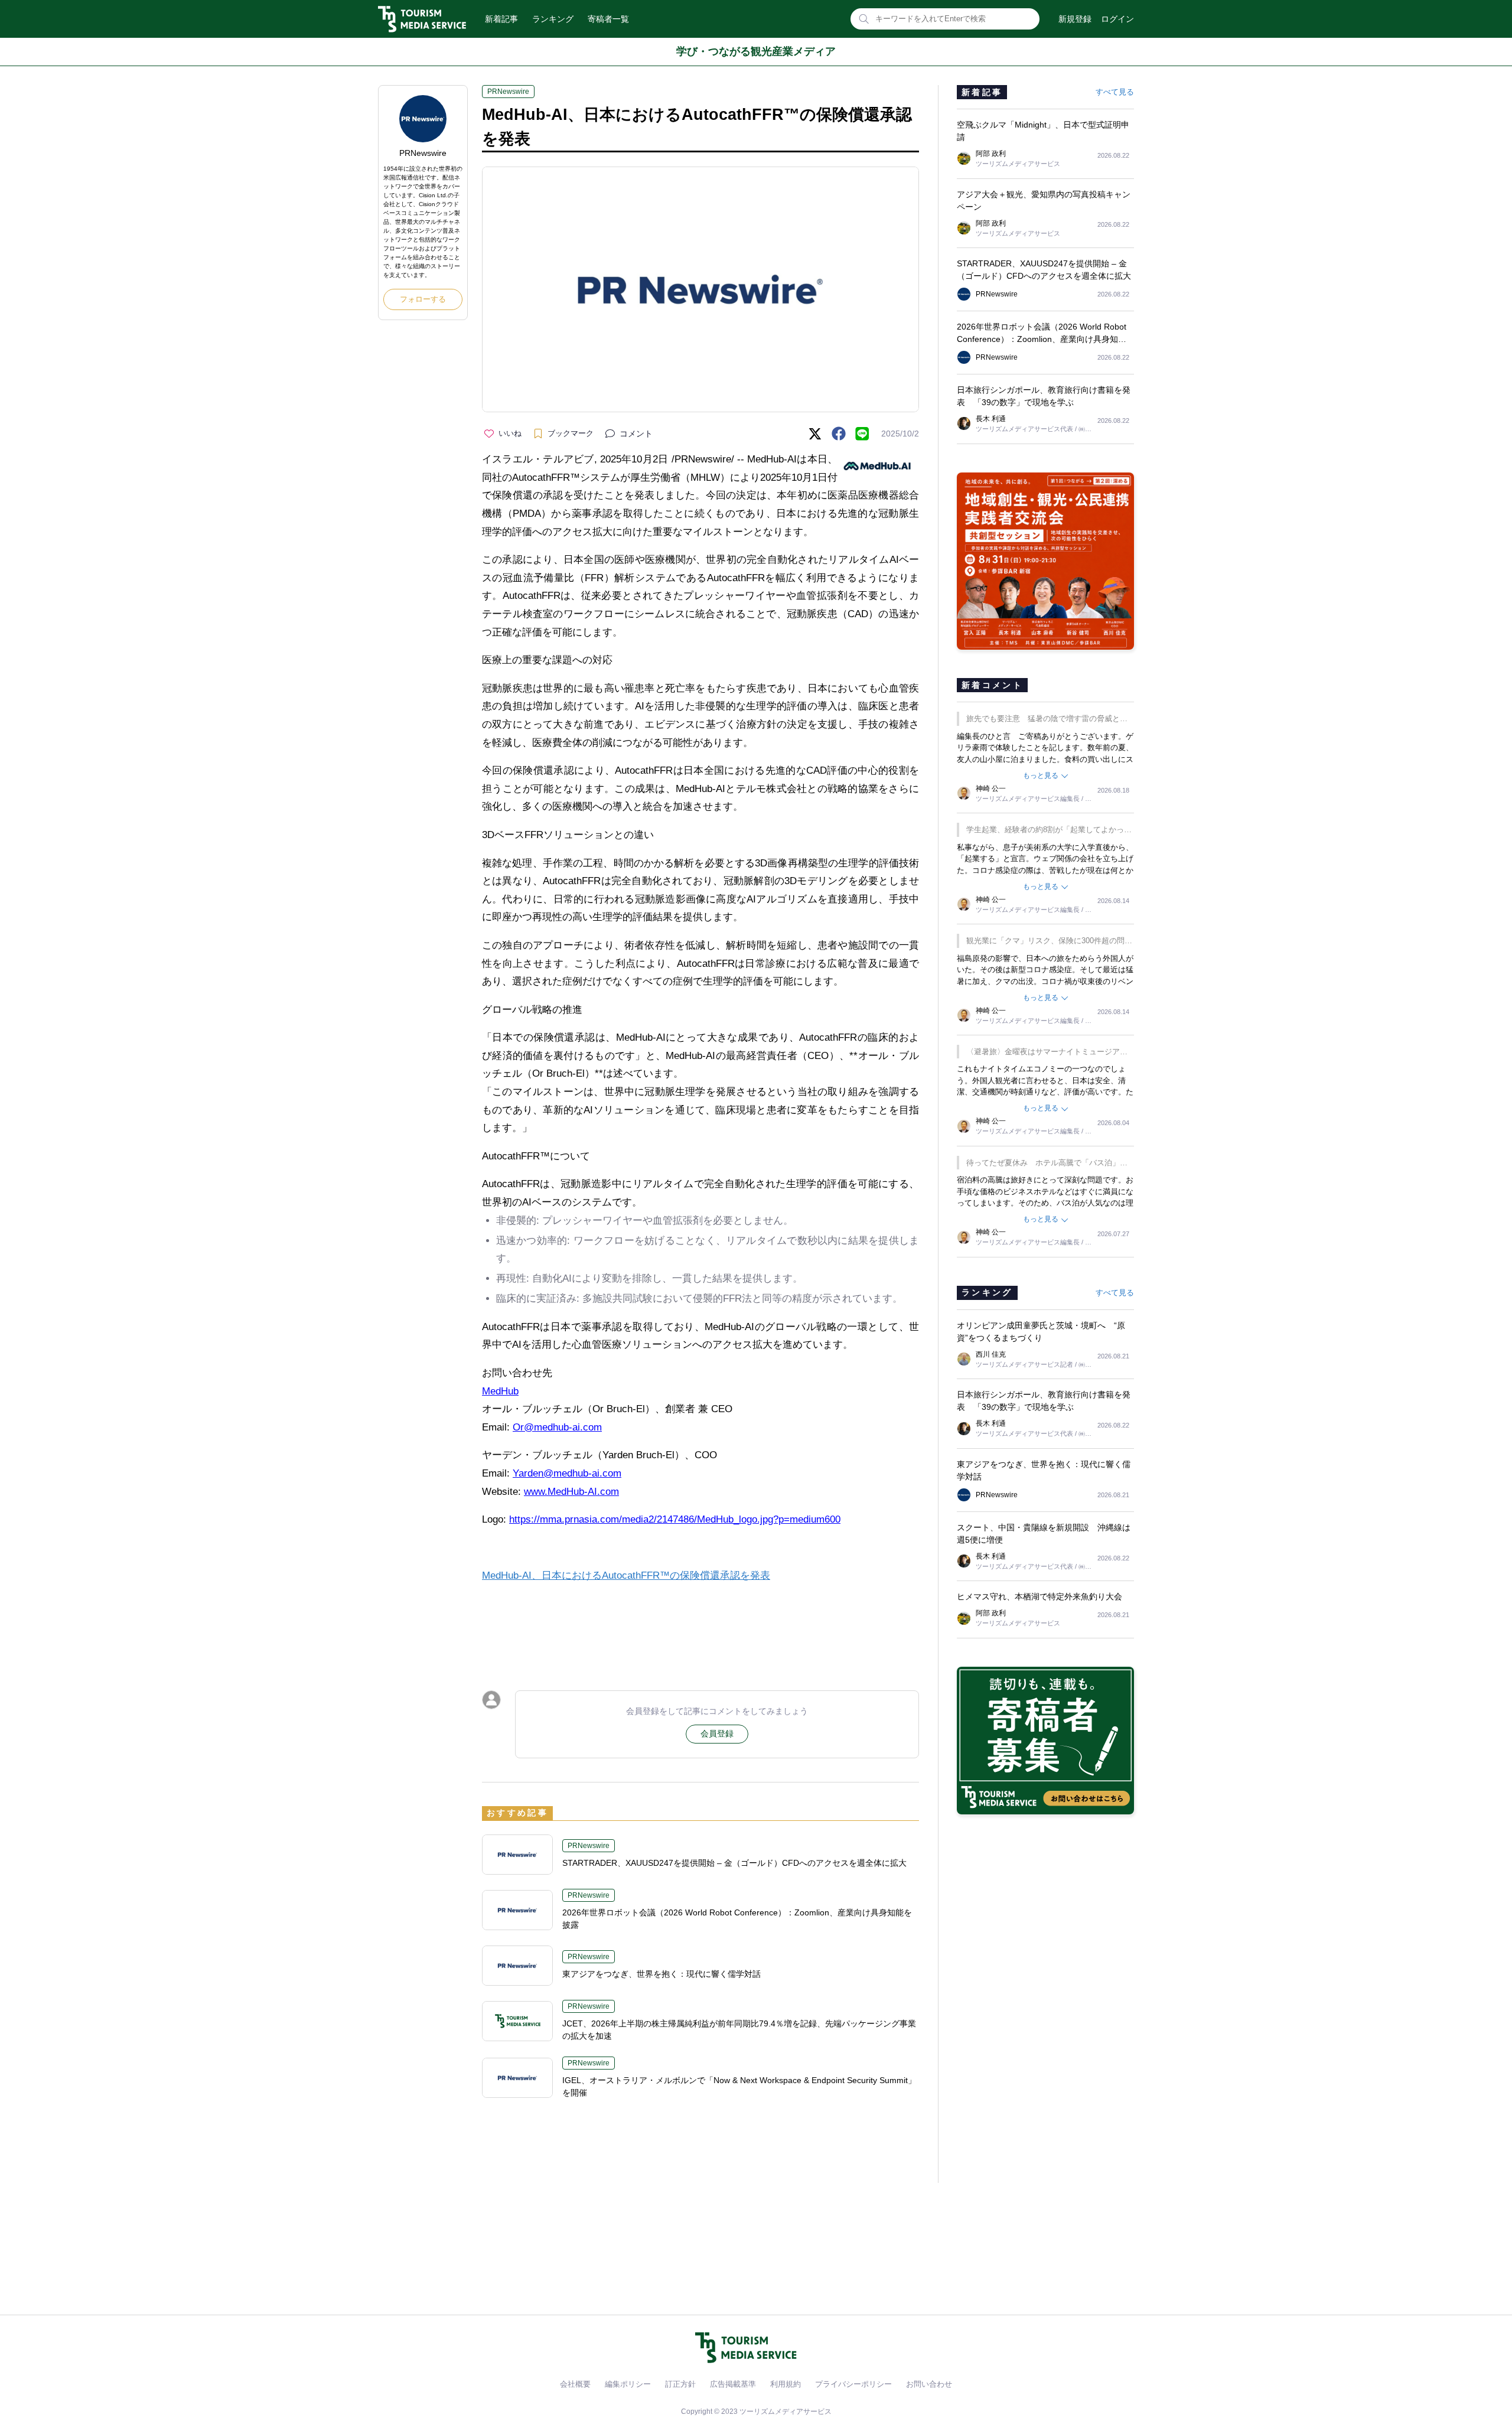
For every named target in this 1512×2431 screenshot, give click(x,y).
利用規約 (786, 2384)
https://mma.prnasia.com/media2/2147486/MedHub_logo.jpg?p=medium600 (675, 1519)
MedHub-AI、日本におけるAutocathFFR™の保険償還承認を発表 (626, 1575)
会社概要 (575, 2384)
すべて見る (1115, 92)
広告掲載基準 (733, 2384)
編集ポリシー (628, 2384)
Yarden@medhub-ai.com (567, 1473)
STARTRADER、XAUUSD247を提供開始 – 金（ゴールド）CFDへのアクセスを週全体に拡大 (734, 1863)
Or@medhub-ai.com (557, 1427)
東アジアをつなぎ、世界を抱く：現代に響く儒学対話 (661, 1974)
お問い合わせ (929, 2384)
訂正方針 (680, 2384)
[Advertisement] (700, 1626)
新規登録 (1075, 19)
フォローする (423, 299)
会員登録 (717, 1733)
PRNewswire (508, 92)
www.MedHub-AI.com (571, 1492)
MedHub (500, 1391)
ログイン (1117, 19)
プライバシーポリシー (853, 2384)
